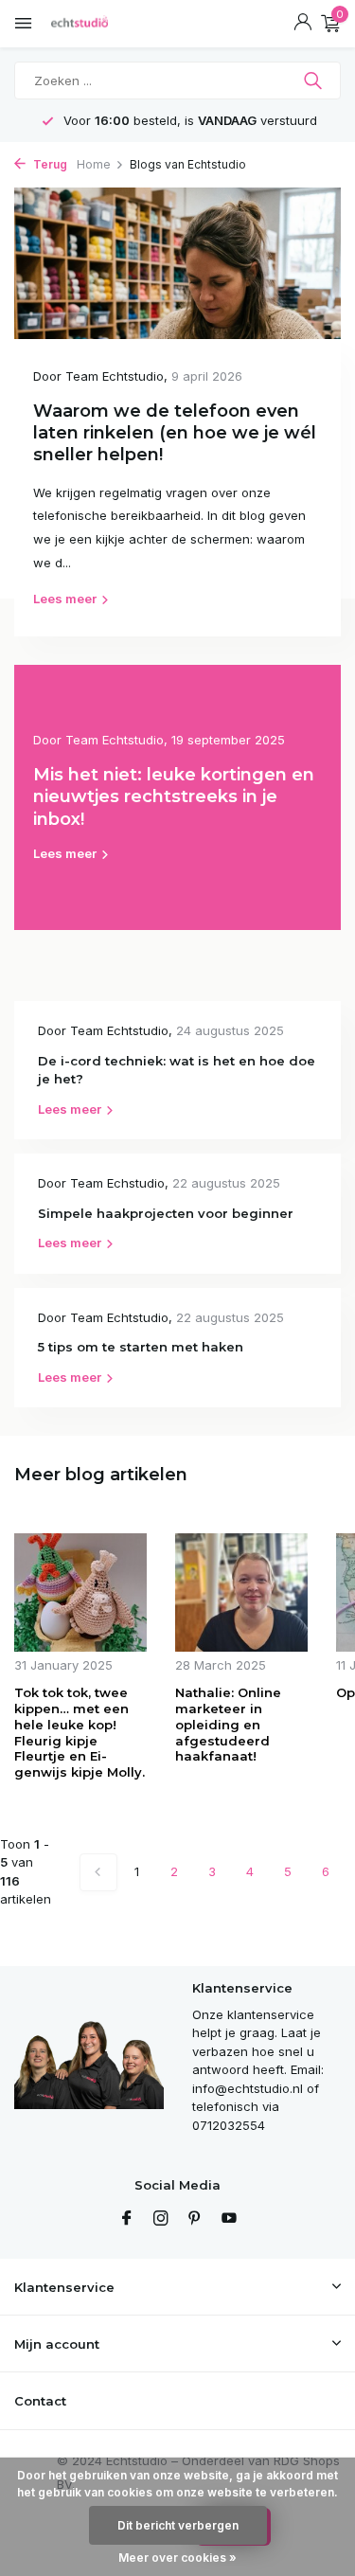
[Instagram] (161, 2219)
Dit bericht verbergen (178, 2525)
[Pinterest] (195, 2219)
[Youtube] (229, 2219)
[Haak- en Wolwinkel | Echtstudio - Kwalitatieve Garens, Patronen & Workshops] (99, 24)
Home (94, 164)
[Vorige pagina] (98, 1872)
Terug (49, 164)
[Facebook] (127, 2219)
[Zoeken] (315, 80)
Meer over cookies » (177, 2558)
